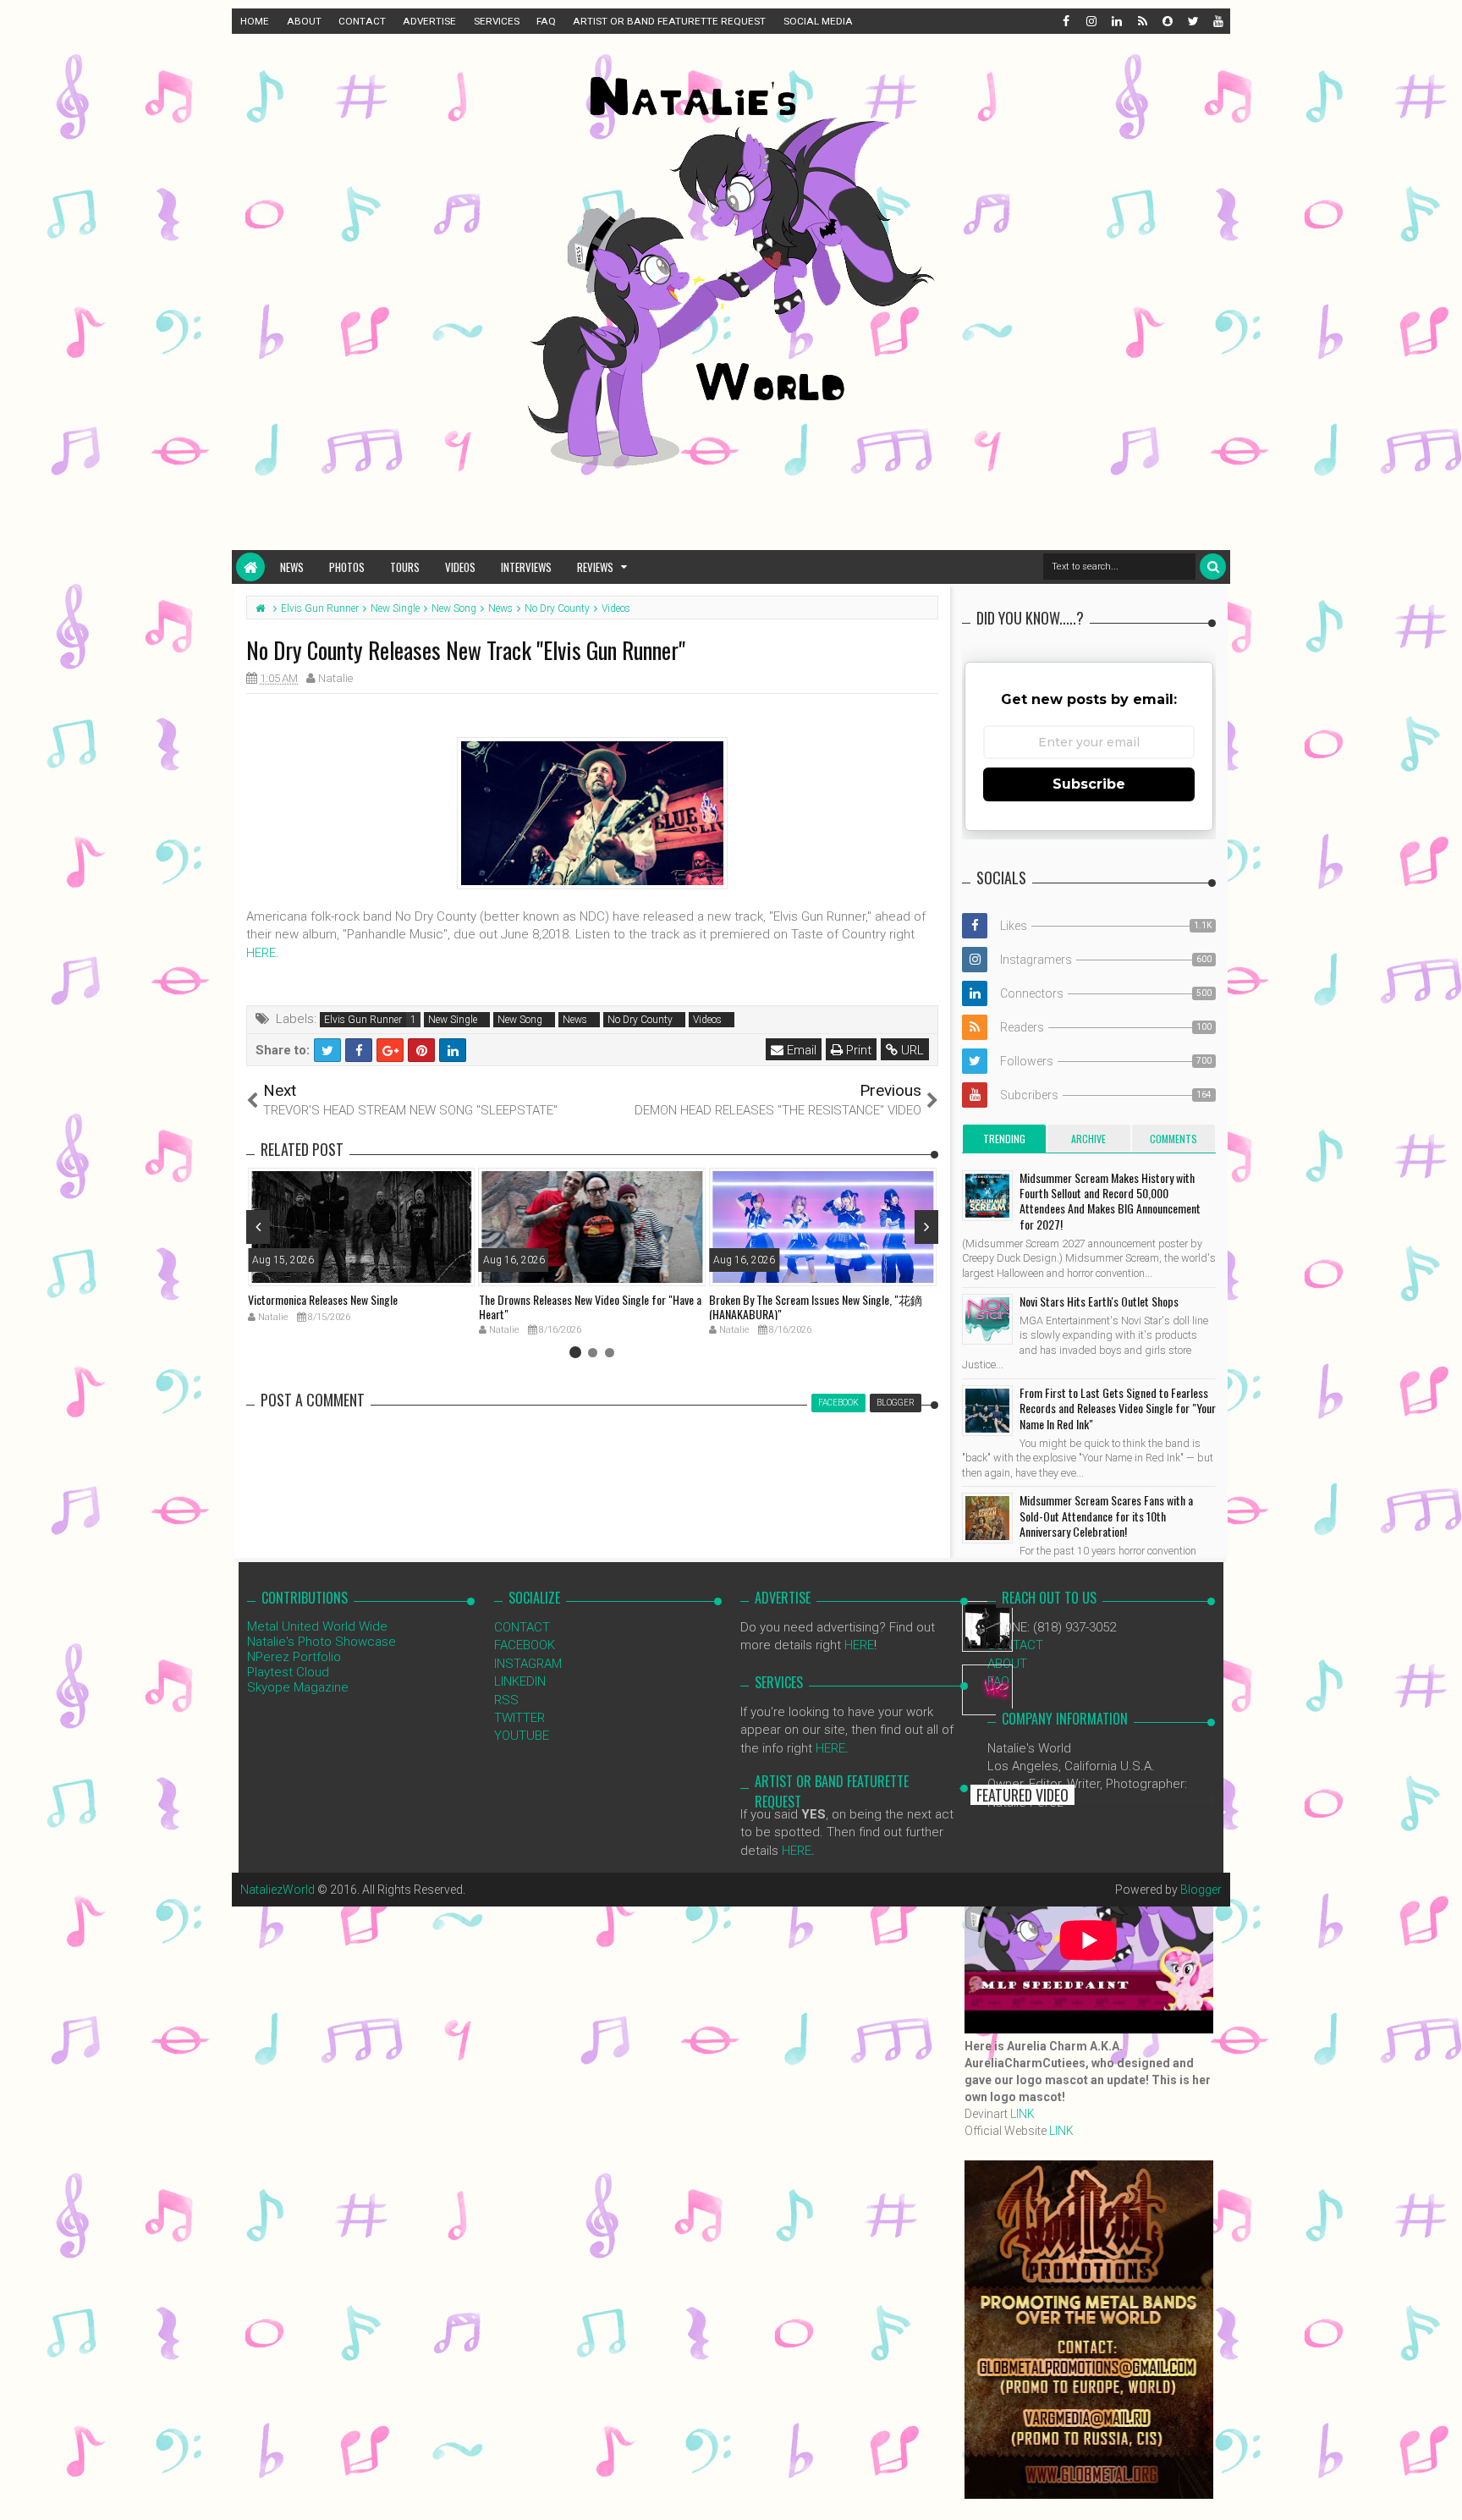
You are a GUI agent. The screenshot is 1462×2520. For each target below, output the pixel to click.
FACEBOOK (525, 1645)
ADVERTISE (429, 21)
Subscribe (1089, 784)
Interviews (526, 567)
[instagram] (1091, 21)
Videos (460, 567)
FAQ (546, 21)
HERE (261, 953)
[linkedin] (1116, 21)
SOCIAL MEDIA (818, 21)
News (292, 567)
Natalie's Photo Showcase (322, 1642)
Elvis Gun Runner (363, 1020)
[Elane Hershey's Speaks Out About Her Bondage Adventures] (987, 1690)
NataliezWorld (278, 1890)
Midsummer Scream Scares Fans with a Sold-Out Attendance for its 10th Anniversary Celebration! (1106, 1515)
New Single (453, 1020)
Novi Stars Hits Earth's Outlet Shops (1099, 1301)
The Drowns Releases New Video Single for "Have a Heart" (590, 1307)
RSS (506, 1700)
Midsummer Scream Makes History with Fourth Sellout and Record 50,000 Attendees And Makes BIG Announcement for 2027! (1110, 1201)
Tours (405, 567)
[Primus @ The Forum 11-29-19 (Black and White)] (987, 1626)
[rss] (1141, 21)
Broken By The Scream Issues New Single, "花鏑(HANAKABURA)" (816, 1307)
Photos (347, 567)
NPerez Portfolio (294, 1657)
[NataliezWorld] (250, 567)
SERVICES (497, 21)
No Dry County (640, 1020)
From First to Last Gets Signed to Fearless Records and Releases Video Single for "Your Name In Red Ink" (1118, 1408)
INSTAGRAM (528, 1664)
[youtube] (1217, 21)
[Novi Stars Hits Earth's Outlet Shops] (987, 1319)
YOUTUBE (522, 1736)
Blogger (1201, 1890)
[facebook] (1065, 21)
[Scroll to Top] (1441, 2490)
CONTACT (362, 21)
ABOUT (304, 21)
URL (911, 1050)
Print (857, 1050)
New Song (520, 1020)
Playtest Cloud (288, 1672)
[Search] (1213, 567)
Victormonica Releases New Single (323, 1299)
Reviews (595, 567)
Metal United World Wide (317, 1626)
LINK (1022, 2114)
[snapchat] (1167, 21)
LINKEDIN (520, 1681)
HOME (255, 21)
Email (800, 1050)
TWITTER (519, 1718)
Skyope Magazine (298, 1687)
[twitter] (1192, 21)
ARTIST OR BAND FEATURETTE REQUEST (669, 21)
